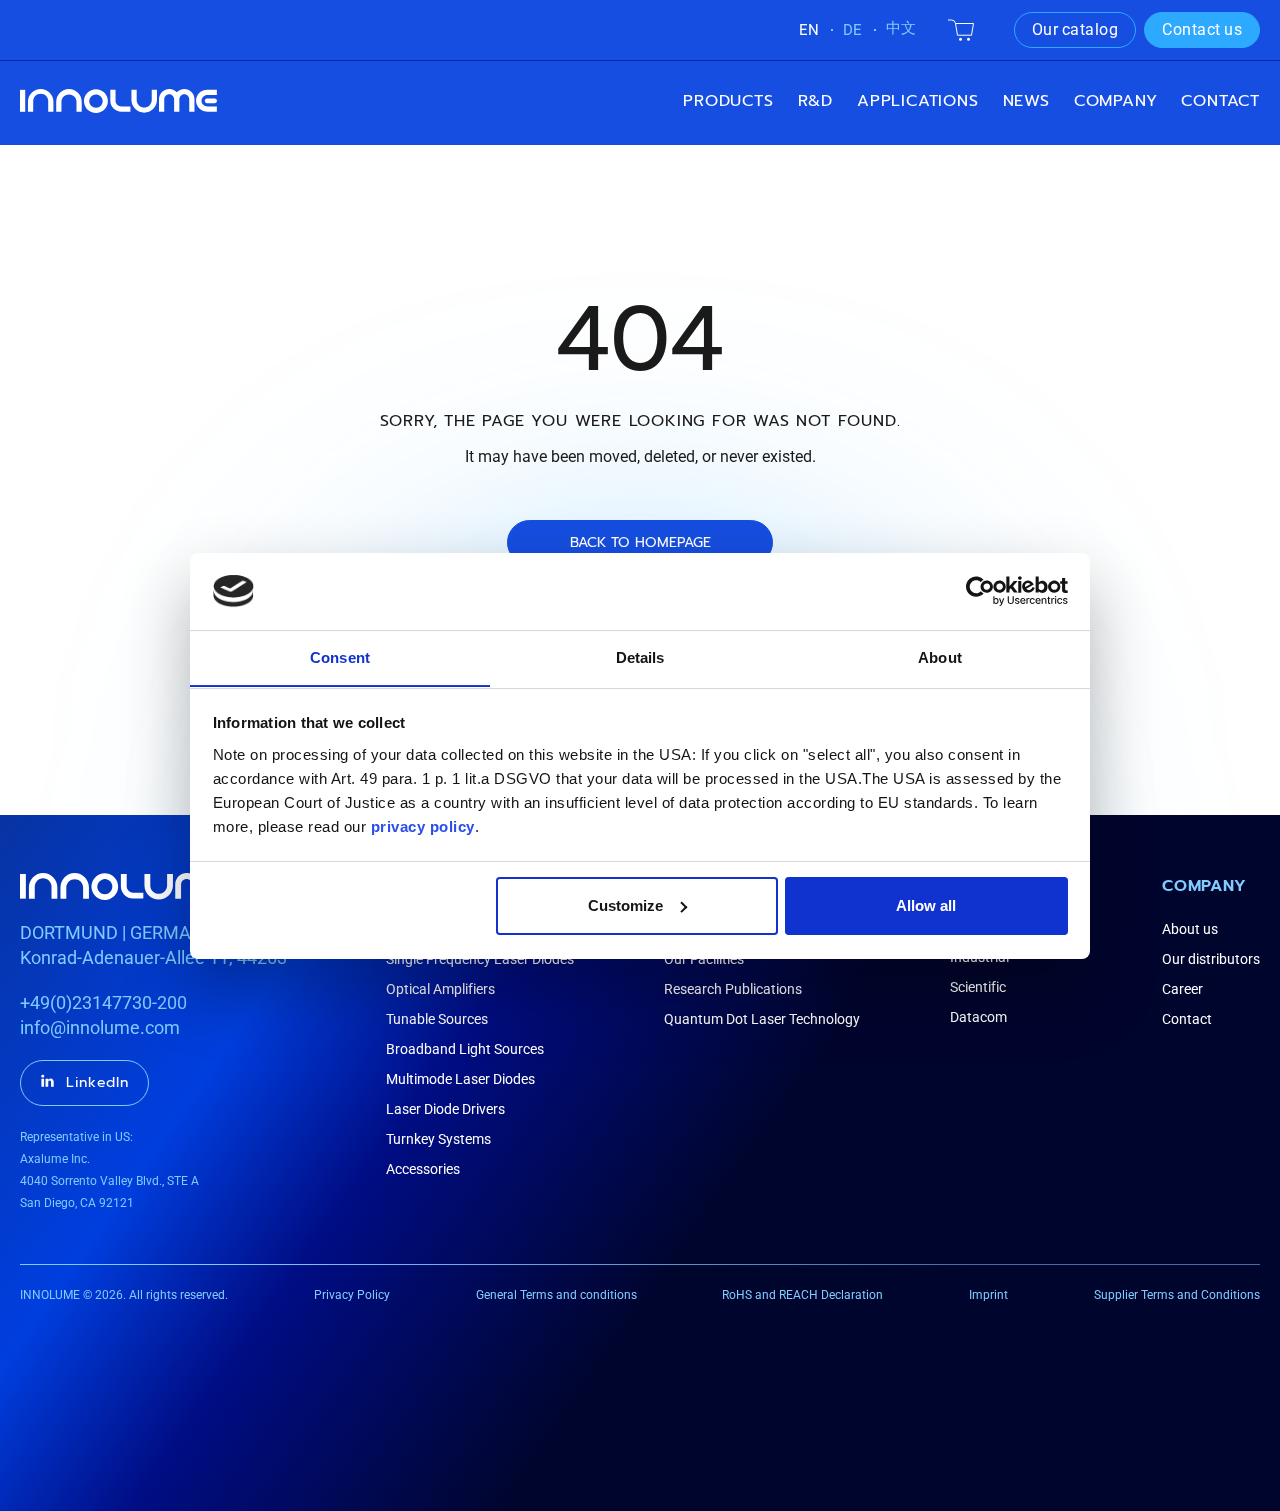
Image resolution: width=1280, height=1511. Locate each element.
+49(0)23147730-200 (103, 1002)
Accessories (423, 1169)
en (809, 30)
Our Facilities (704, 959)
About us (1190, 929)
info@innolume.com (100, 1027)
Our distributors (1211, 959)
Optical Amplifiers (440, 989)
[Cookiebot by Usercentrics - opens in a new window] (980, 591)
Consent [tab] (340, 656)
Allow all (926, 905)
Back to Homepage (640, 542)
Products (728, 101)
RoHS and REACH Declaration (802, 1295)
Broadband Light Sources (465, 1049)
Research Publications (733, 989)
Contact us (1202, 29)
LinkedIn (97, 1082)
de (852, 30)
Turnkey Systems (438, 1139)
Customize (625, 905)
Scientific (978, 987)
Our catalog (1075, 29)
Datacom (978, 1017)
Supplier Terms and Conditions (1177, 1295)
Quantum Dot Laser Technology (762, 1019)
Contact (1220, 101)
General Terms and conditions (556, 1295)
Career (1182, 989)
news (1026, 101)
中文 (901, 28)
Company (1204, 886)
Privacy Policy (352, 1295)
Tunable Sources (437, 1019)
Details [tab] (640, 656)
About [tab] (940, 656)
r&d (815, 101)
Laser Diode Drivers (445, 1109)
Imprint (988, 1295)
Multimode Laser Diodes (460, 1079)
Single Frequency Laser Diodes (480, 959)
